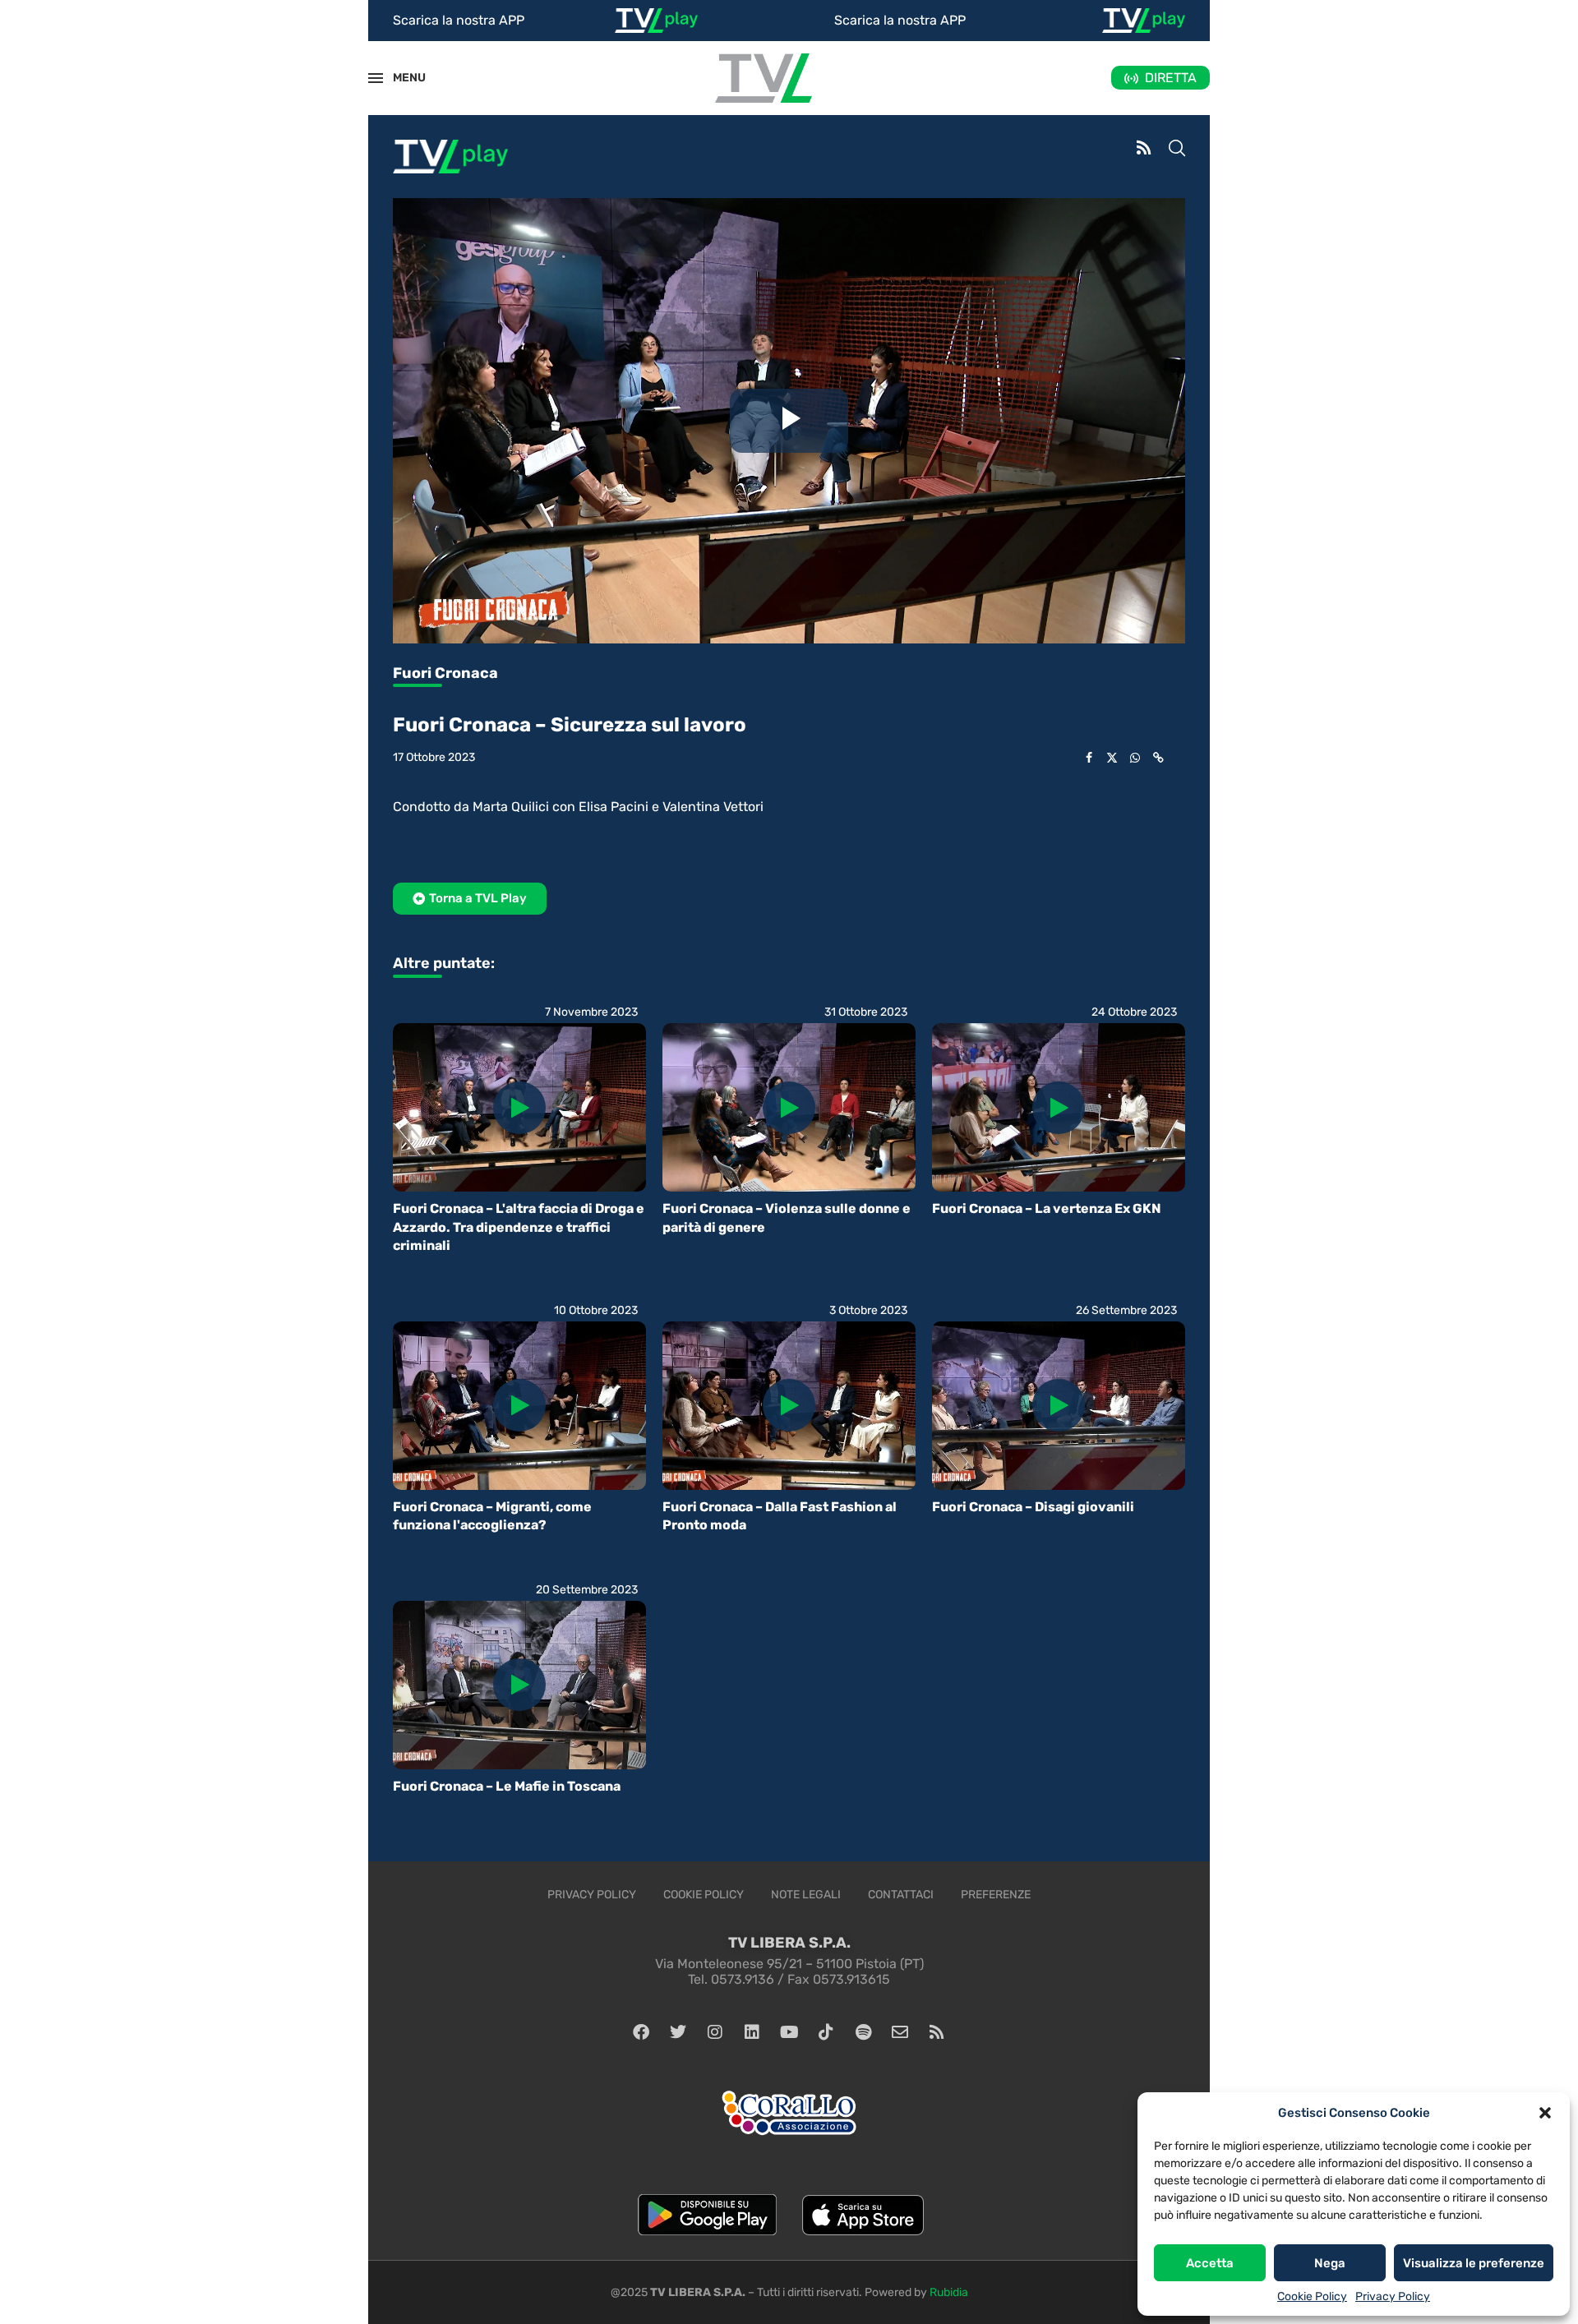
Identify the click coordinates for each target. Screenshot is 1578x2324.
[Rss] (937, 2032)
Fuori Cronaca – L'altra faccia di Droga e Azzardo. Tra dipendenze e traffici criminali (519, 1227)
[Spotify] (863, 2032)
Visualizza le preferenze (1474, 2263)
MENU (400, 78)
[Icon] (519, 1108)
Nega (1330, 2263)
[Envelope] (900, 2032)
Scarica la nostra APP (459, 20)
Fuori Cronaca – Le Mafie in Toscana (507, 1786)
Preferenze (996, 1895)
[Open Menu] (376, 78)
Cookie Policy (1312, 2296)
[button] (1545, 2113)
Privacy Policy (1393, 2296)
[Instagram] (715, 2032)
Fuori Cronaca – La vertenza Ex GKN (1047, 1208)
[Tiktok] (826, 2032)
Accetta (1210, 2263)
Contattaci (901, 1895)
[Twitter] (678, 2032)
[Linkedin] (752, 2032)
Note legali (806, 1895)
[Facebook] (641, 2032)
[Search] (1177, 150)
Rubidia (949, 2292)
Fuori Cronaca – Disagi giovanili (1033, 1507)
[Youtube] (789, 2032)
